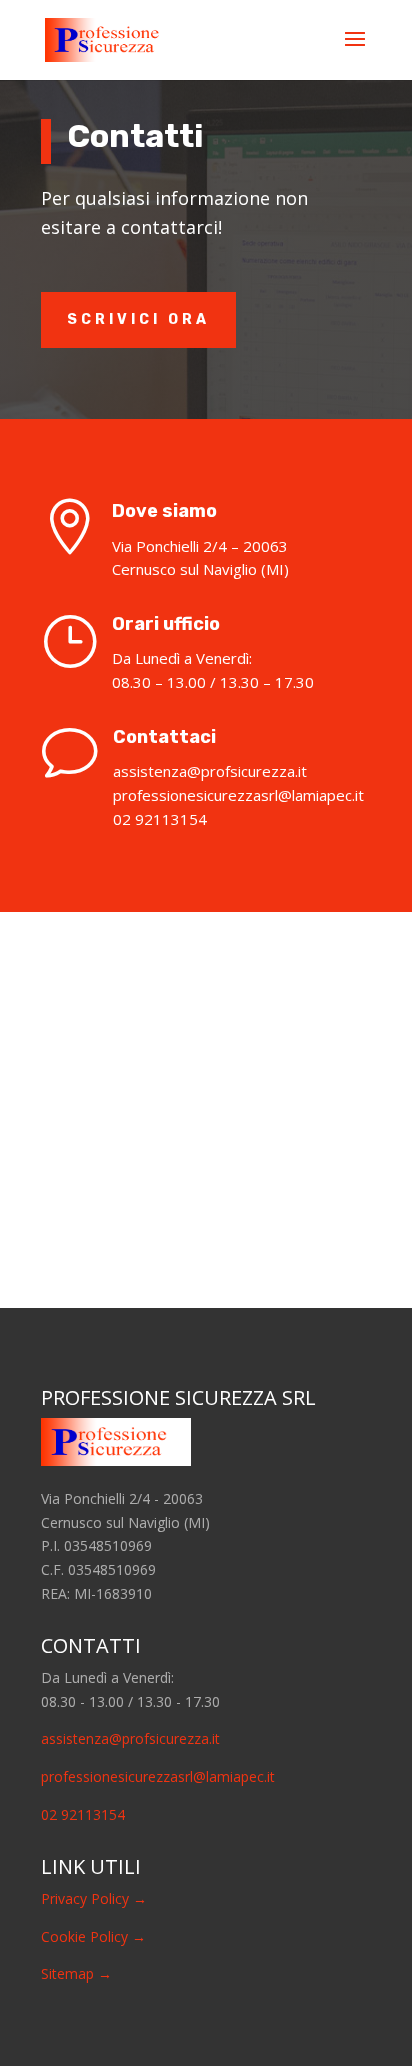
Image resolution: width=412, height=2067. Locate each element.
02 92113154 (83, 1814)
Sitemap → (76, 1973)
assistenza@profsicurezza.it (130, 1738)
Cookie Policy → (93, 1936)
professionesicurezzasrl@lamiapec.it (158, 1776)
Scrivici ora (138, 319)
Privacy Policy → (94, 1898)
